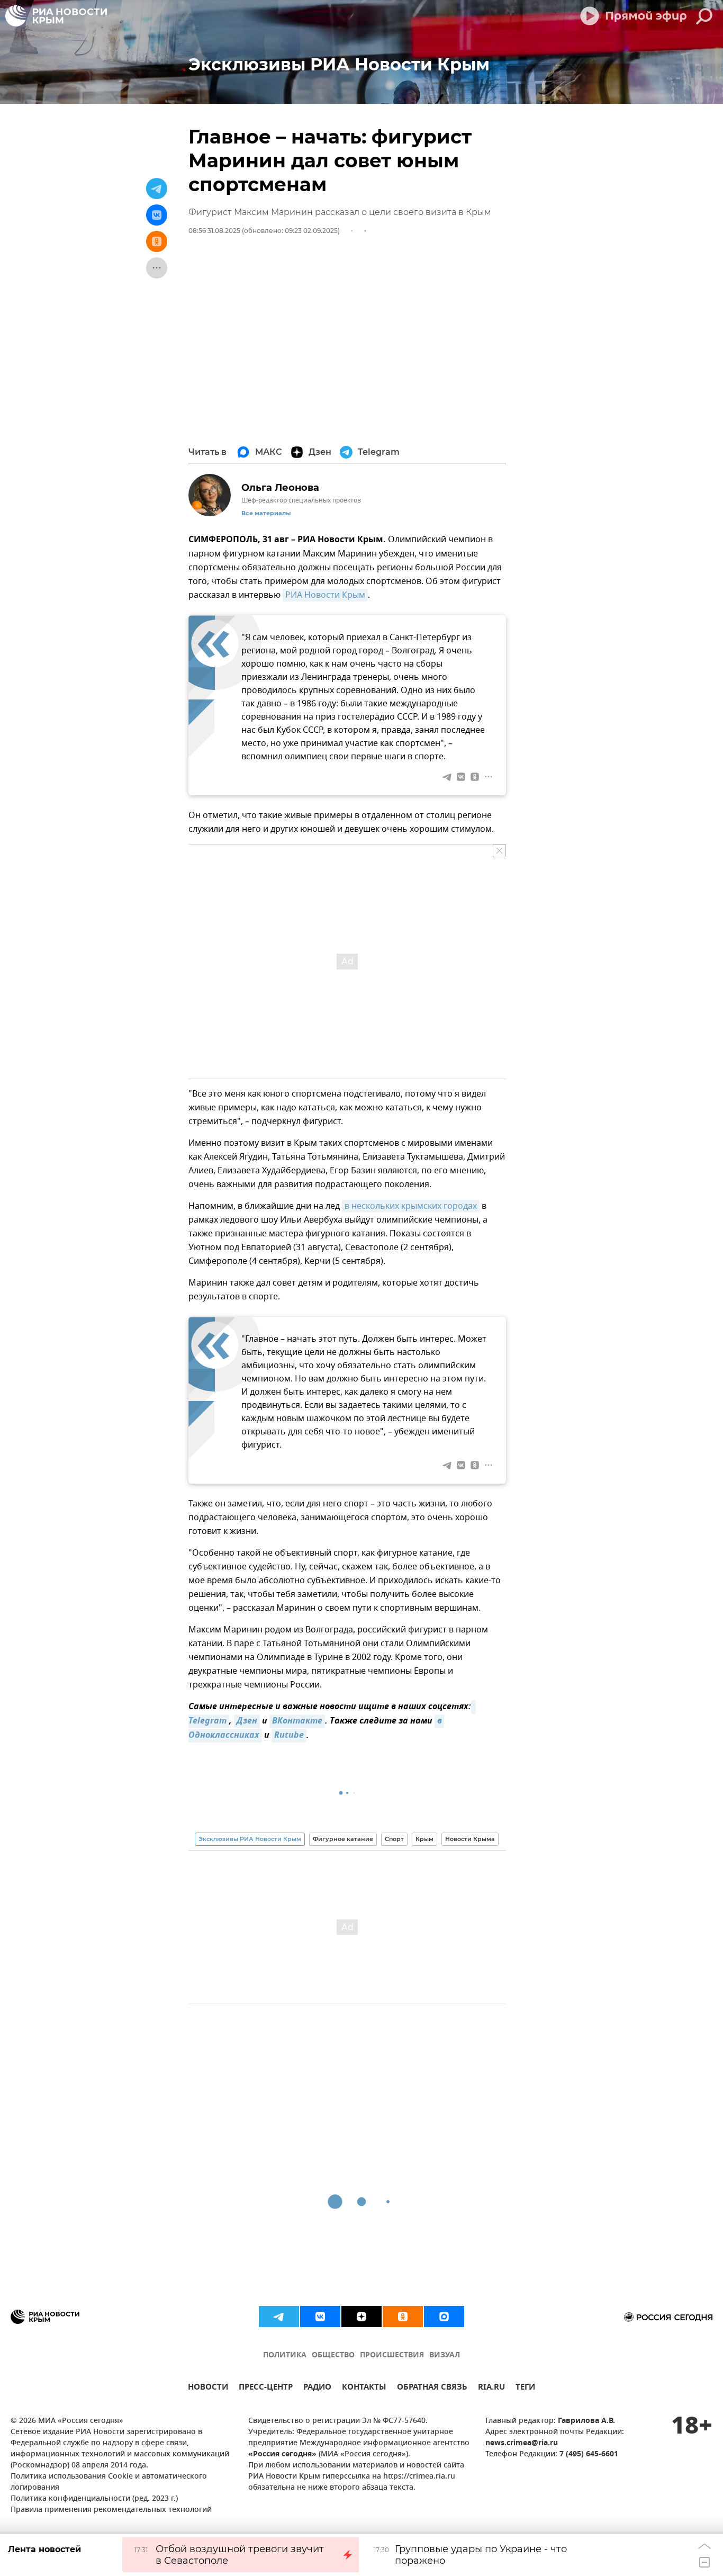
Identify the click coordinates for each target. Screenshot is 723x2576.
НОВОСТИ (208, 2388)
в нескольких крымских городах (411, 1206)
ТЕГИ (525, 2388)
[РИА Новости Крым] (56, 16)
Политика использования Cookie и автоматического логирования (109, 2482)
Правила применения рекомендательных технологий (111, 2510)
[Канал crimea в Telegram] (279, 2317)
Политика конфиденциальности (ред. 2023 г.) (94, 2499)
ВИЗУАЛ (445, 2355)
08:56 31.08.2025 (214, 231)
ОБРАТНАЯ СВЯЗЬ (432, 2388)
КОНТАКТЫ (364, 2388)
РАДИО (317, 2388)
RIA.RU (491, 2388)
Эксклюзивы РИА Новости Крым (250, 1839)
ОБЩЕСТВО (333, 2355)
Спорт (394, 1839)
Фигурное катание (343, 1839)
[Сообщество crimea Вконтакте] (320, 2317)
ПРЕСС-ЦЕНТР (266, 2388)
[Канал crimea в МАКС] (444, 2317)
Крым (424, 1839)
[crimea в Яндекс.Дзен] (361, 2317)
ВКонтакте (297, 1721)
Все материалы (266, 513)
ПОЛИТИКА (285, 2355)
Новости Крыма (470, 1839)
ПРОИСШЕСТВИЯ (392, 2355)
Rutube (289, 1736)
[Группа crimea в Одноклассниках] (403, 2317)
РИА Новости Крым (325, 595)
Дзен (247, 1721)
